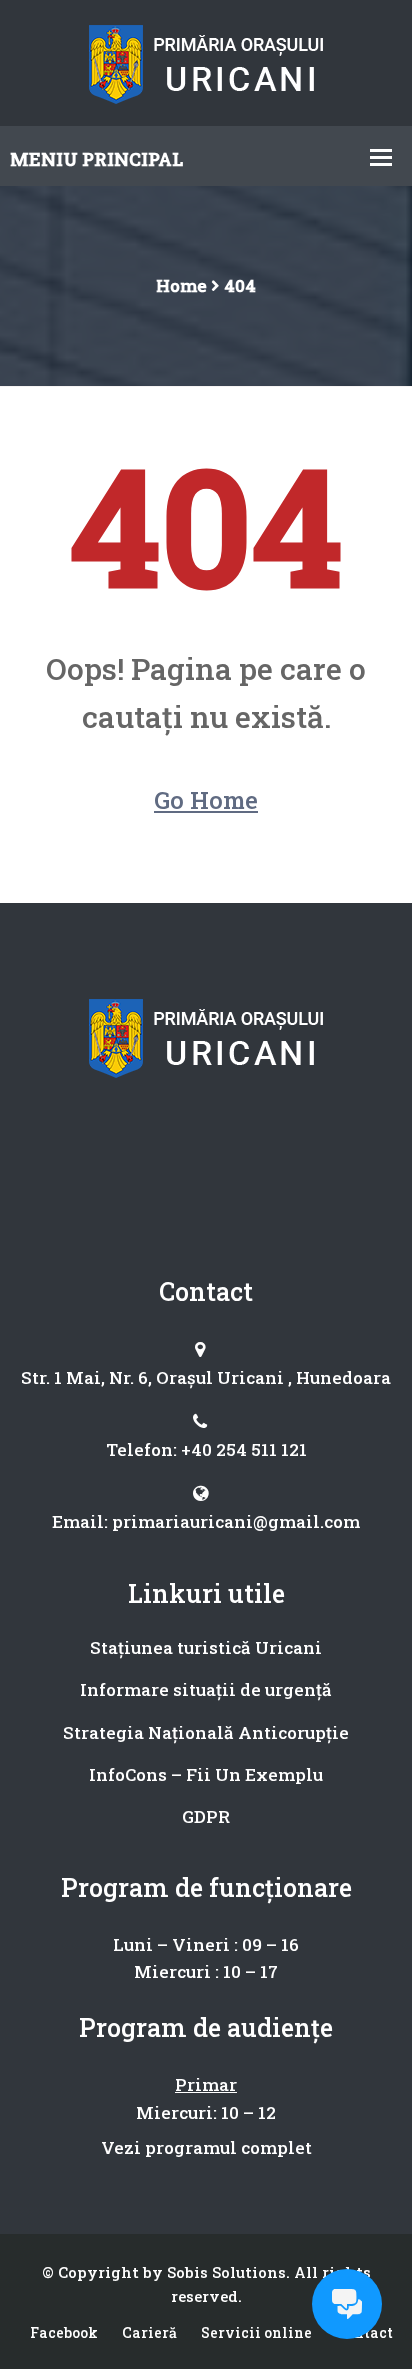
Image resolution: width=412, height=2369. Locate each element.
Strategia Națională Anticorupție (206, 1732)
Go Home (206, 800)
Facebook (64, 2332)
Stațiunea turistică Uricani (206, 1647)
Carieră (149, 2332)
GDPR (206, 1816)
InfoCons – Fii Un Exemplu (206, 1774)
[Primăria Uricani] (206, 60)
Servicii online (256, 2332)
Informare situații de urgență (206, 1689)
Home (181, 285)
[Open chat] (347, 2304)
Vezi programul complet (206, 2147)
